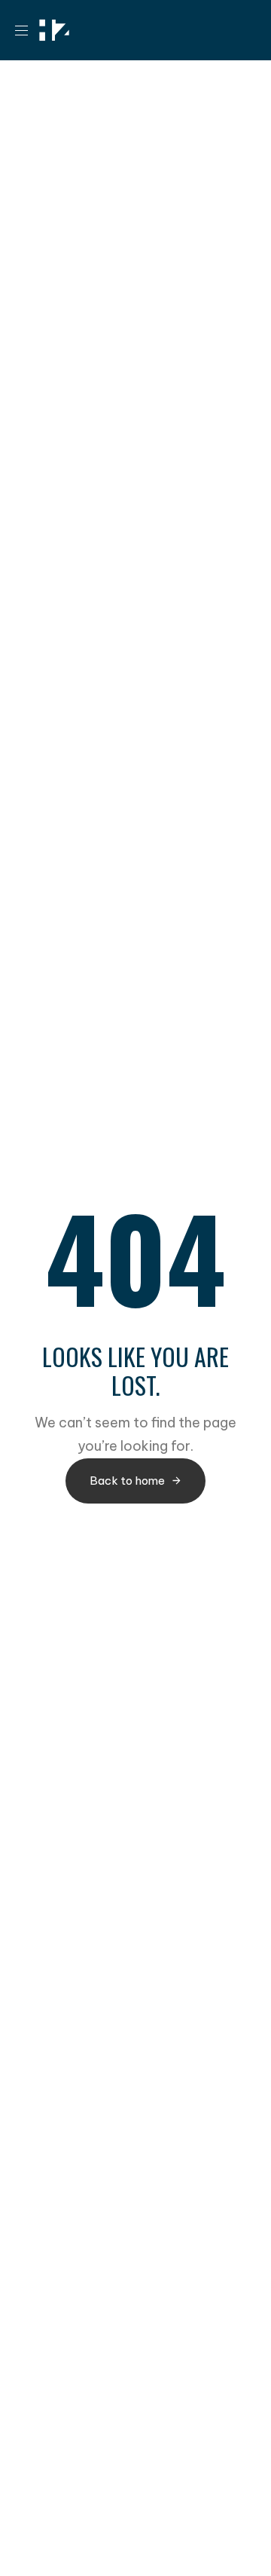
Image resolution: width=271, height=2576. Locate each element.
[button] (27, 30)
